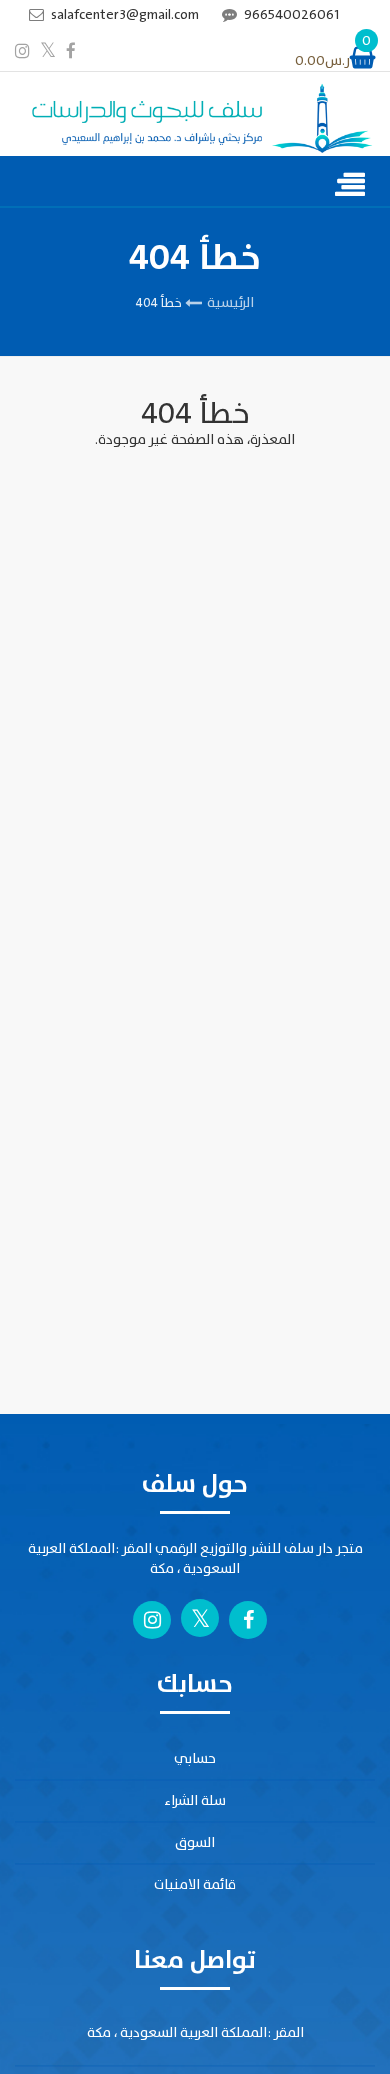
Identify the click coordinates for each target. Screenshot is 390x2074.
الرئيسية (230, 302)
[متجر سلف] (195, 119)
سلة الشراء (195, 1800)
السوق (195, 1842)
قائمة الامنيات (195, 1884)
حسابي (195, 1758)
